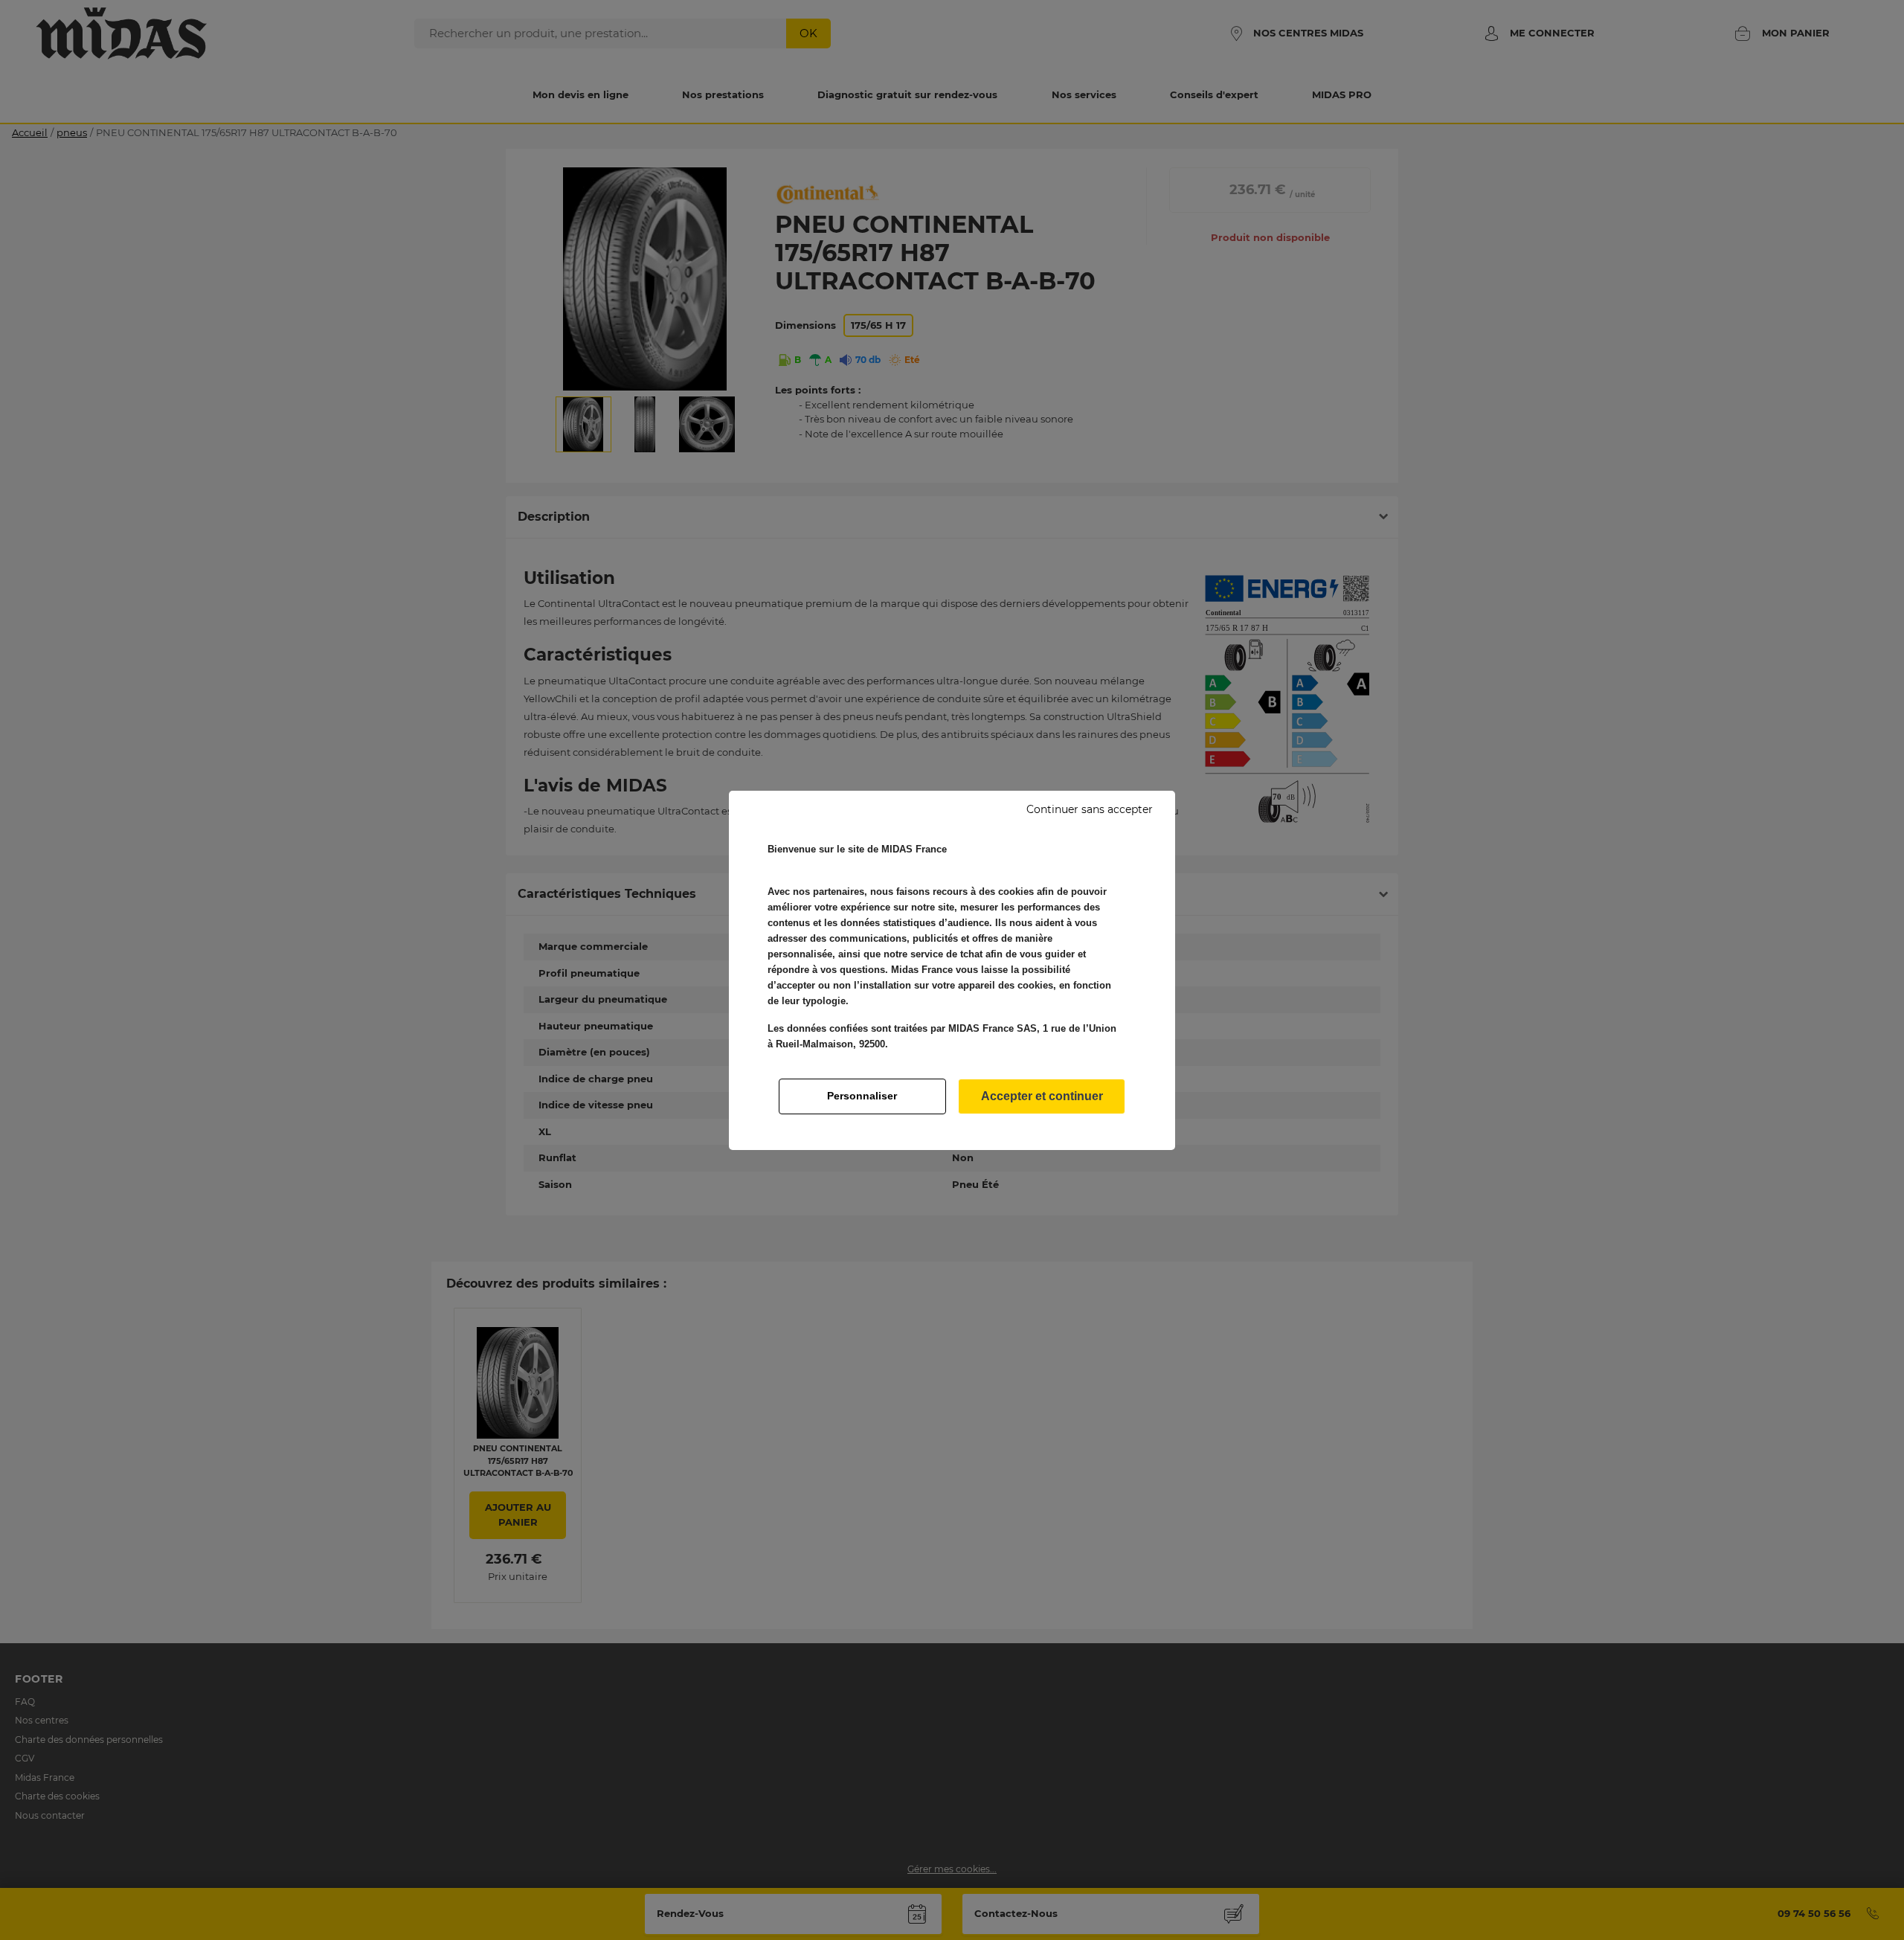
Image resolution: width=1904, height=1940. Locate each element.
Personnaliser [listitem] (862, 1096)
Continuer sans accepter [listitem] (1090, 809)
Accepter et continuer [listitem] (1042, 1096)
